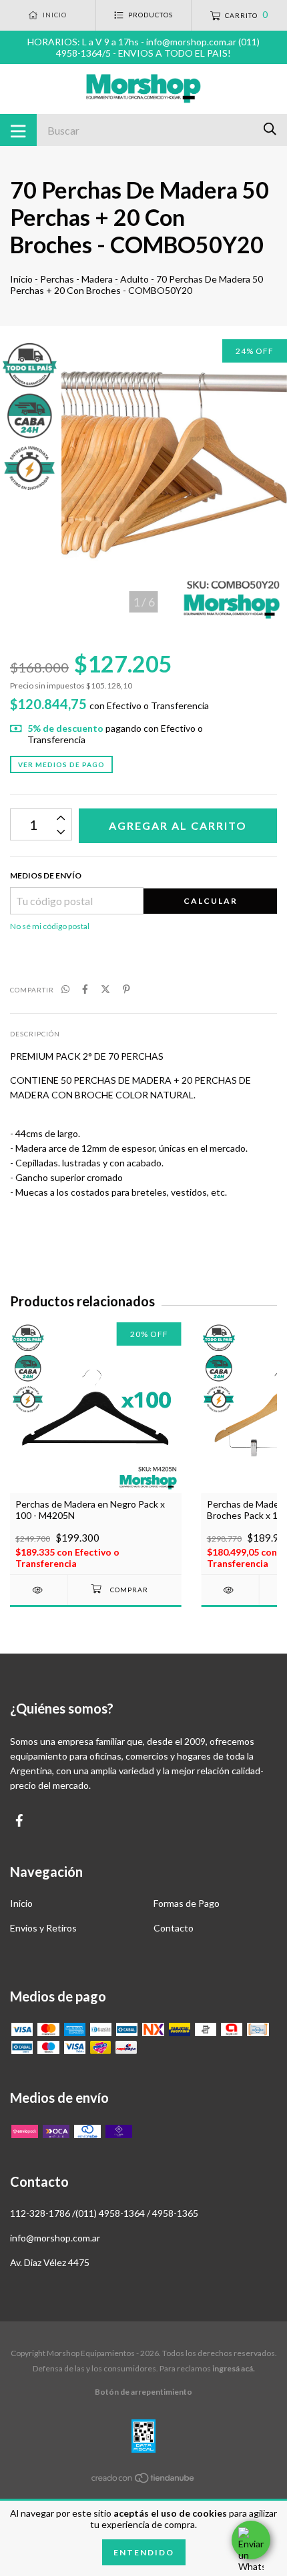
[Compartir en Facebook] (85, 989)
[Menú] (18, 130)
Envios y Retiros (43, 1928)
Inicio (21, 279)
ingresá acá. (234, 2368)
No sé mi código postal (50, 926)
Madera (97, 279)
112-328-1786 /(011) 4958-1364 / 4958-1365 (104, 2213)
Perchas (57, 279)
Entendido (144, 2552)
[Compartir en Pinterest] (126, 989)
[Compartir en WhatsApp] (65, 989)
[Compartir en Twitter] (105, 989)
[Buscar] (270, 129)
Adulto (134, 279)
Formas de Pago (187, 1903)
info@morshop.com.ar (55, 2238)
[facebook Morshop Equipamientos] (19, 1821)
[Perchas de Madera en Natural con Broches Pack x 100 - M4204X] (230, 1590)
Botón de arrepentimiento (143, 2392)
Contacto (174, 1928)
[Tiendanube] (143, 2480)
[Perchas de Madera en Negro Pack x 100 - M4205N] (39, 1590)
